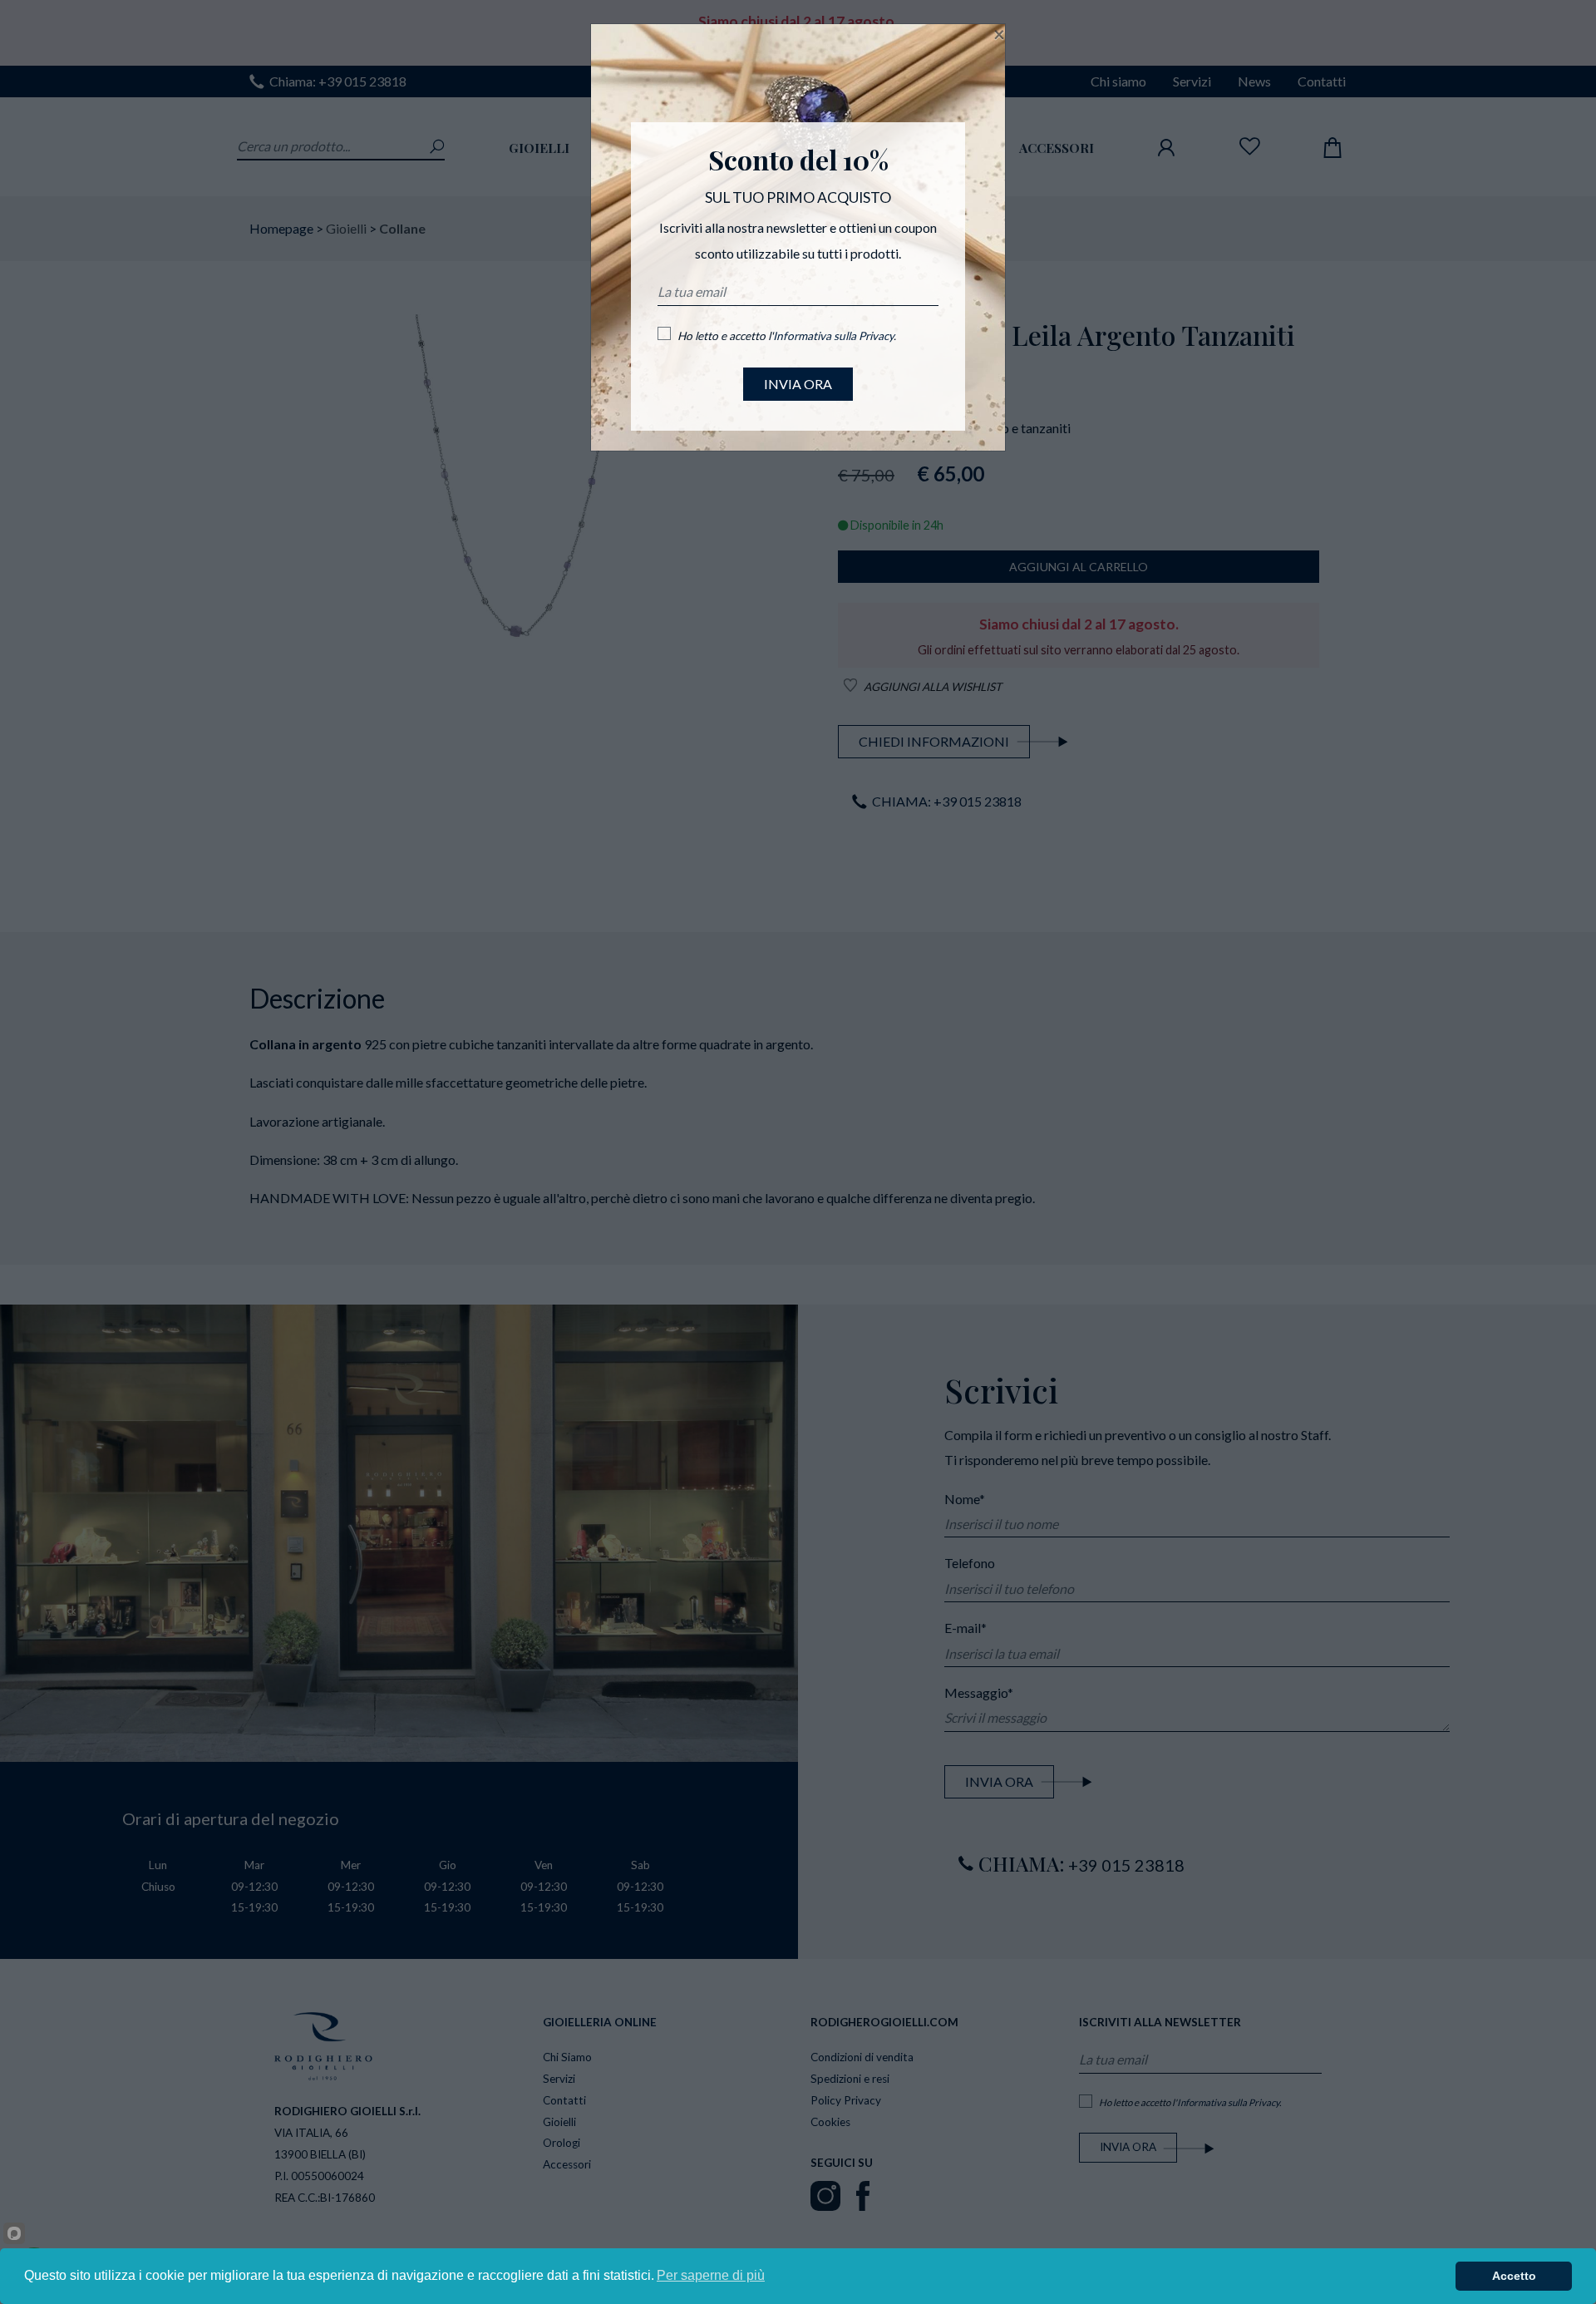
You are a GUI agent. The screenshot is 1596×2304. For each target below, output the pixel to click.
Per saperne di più (711, 2275)
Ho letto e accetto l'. (787, 336)
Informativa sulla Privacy (833, 336)
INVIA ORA (798, 384)
